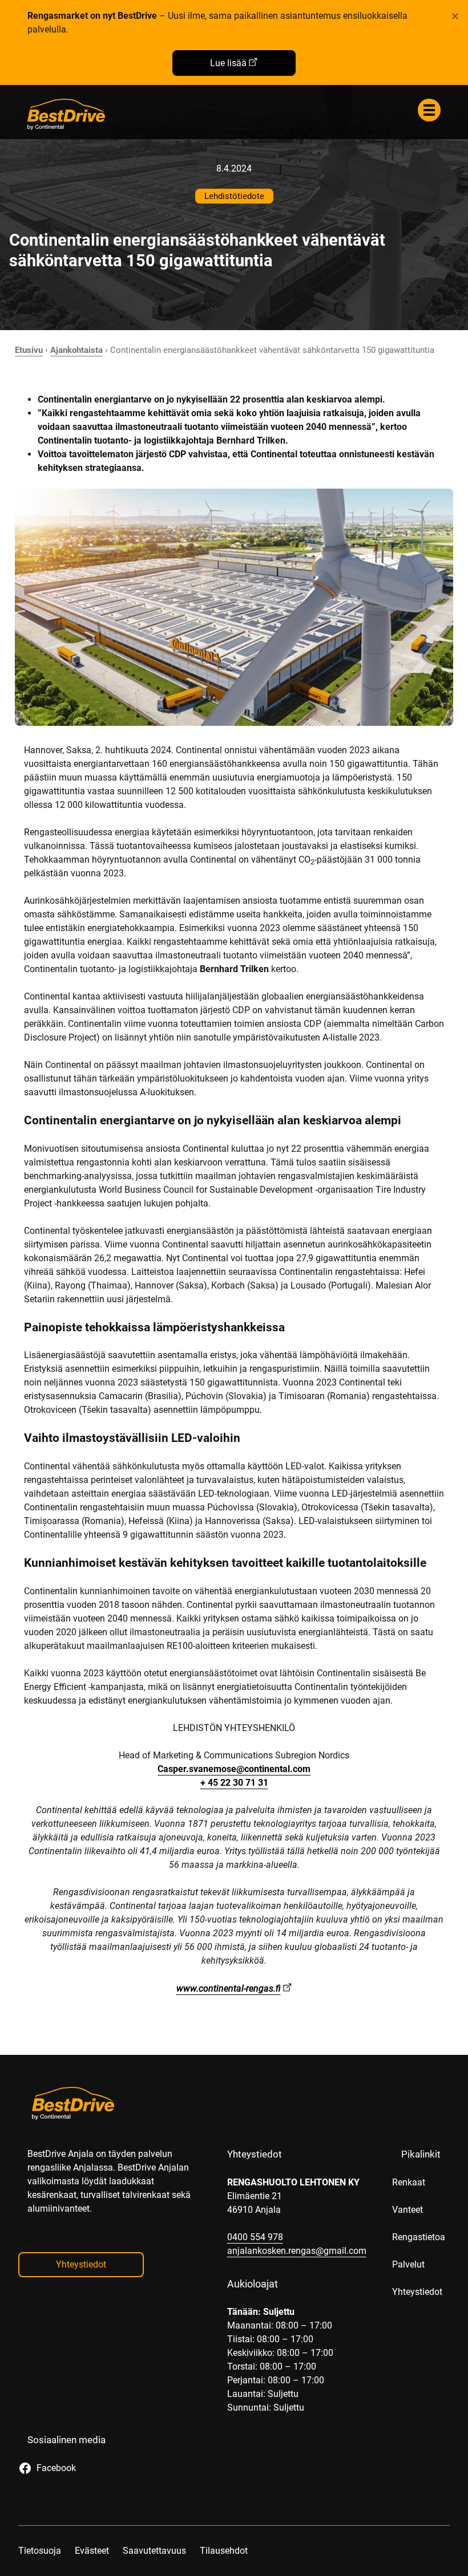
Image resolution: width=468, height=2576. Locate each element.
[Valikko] (429, 110)
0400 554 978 (255, 2237)
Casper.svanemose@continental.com (234, 1769)
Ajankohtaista (76, 350)
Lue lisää (228, 63)
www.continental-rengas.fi (229, 1988)
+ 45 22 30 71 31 (234, 1783)
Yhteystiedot (81, 2264)
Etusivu (29, 350)
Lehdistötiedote (234, 196)
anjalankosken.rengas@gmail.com (297, 2251)
